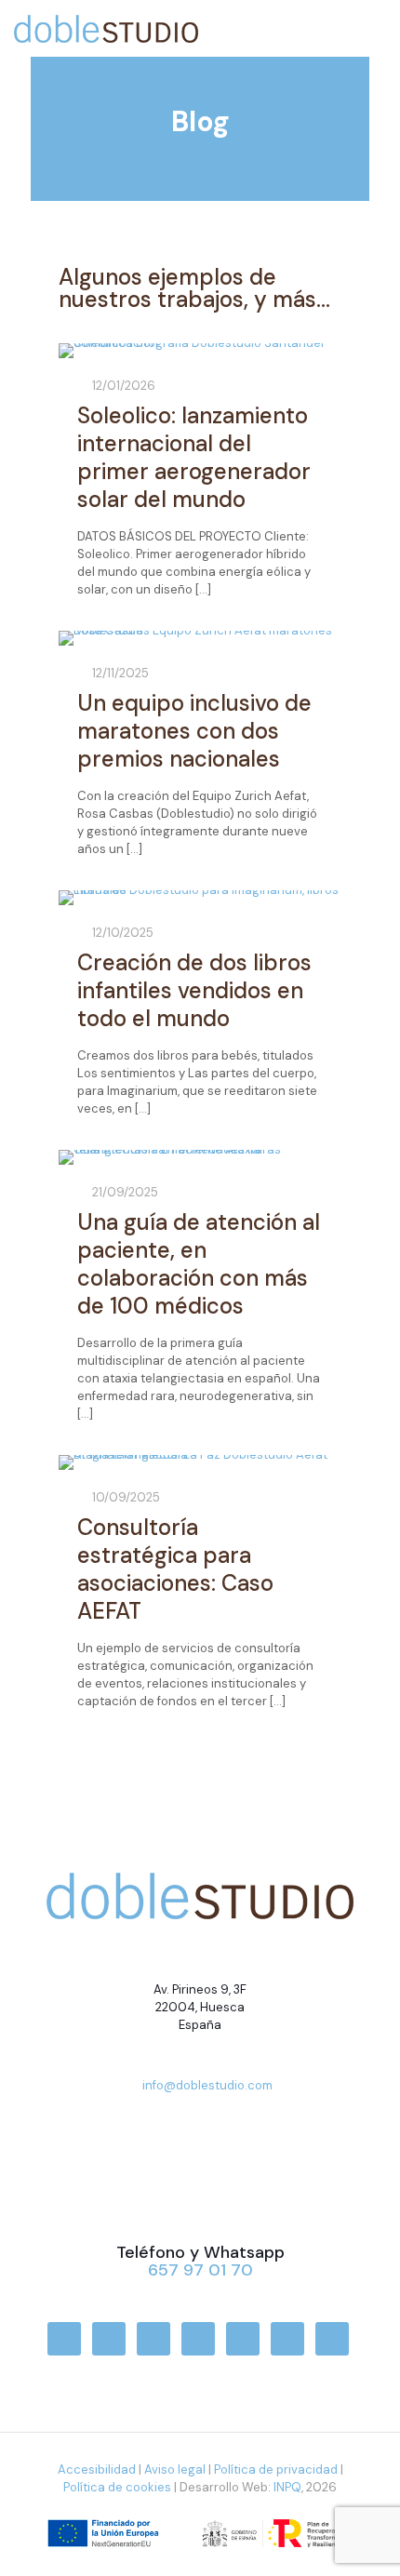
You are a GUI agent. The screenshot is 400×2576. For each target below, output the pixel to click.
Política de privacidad (276, 2469)
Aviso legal (175, 2469)
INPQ (287, 2487)
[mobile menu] (375, 19)
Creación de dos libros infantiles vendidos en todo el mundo (194, 990)
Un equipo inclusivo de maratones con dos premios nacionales (194, 731)
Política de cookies (117, 2487)
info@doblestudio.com (207, 2085)
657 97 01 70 (200, 2270)
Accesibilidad (97, 2469)
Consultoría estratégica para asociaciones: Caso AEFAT (175, 1569)
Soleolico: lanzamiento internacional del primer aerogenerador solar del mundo (194, 457)
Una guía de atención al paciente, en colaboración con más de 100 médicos (199, 1264)
